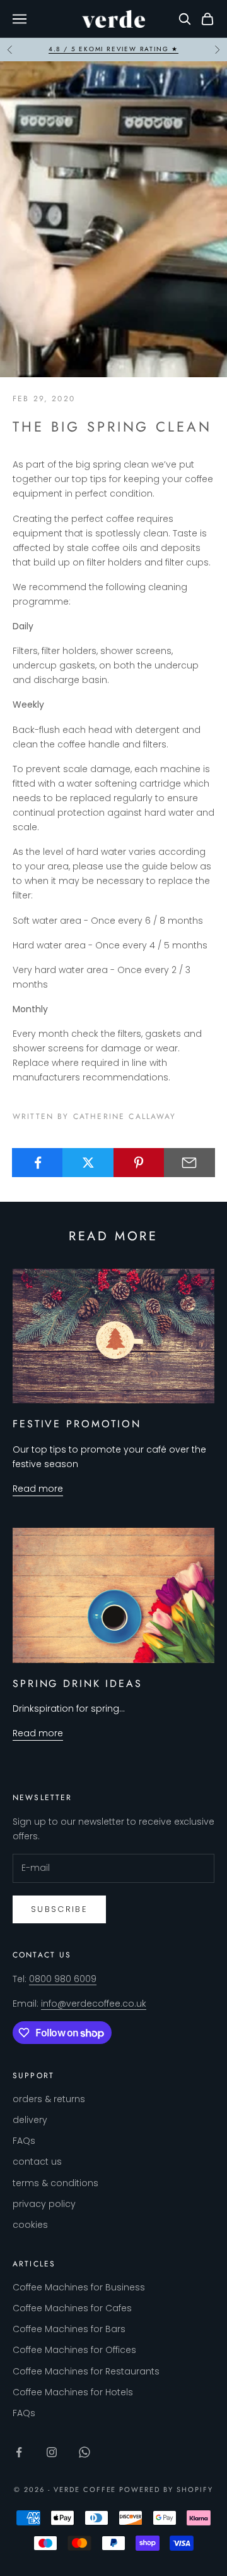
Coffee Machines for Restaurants (86, 2371)
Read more (38, 1489)
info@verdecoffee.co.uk (94, 2004)
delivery (30, 2120)
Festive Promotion (77, 1424)
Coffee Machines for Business (79, 2287)
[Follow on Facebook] (19, 2452)
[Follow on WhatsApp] (84, 2452)
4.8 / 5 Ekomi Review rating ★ (113, 49)
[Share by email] (189, 1163)
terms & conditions (55, 2183)
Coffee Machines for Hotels (73, 2392)
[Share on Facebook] (38, 1163)
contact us (37, 2162)
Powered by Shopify (166, 2489)
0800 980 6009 (63, 1979)
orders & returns (49, 2099)
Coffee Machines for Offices (74, 2350)
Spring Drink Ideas (78, 1684)
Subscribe (59, 1909)
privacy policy (44, 2204)
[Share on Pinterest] (139, 1163)
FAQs (24, 2141)
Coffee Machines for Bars (69, 2329)
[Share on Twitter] (88, 1163)
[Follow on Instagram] (52, 2452)
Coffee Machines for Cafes (72, 2308)
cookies (30, 2225)
